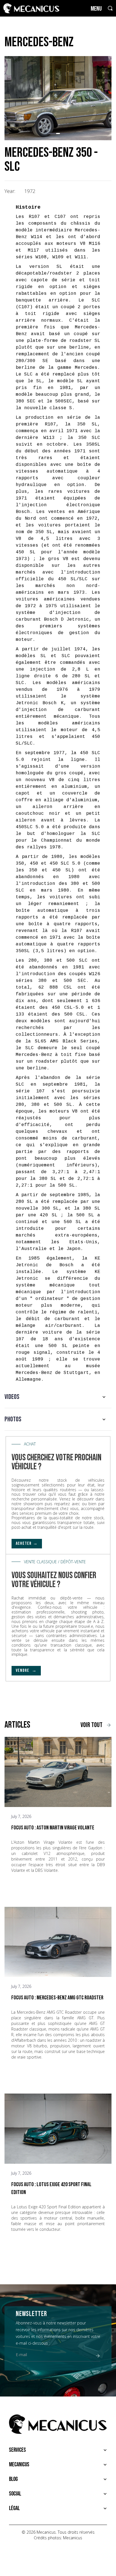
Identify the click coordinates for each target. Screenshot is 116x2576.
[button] (50, 133)
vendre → (26, 1671)
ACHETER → (27, 1543)
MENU (96, 9)
